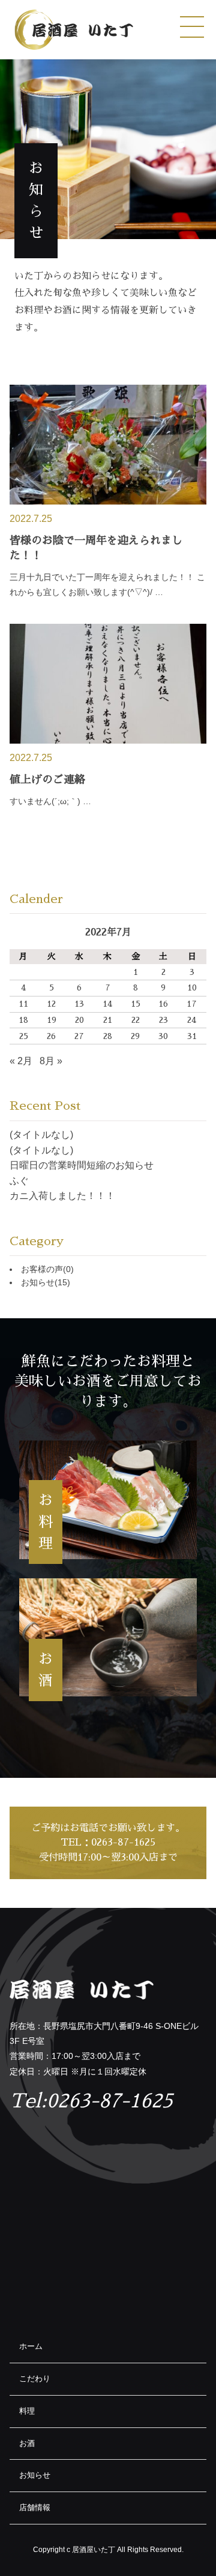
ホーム (31, 2346)
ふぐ (19, 1181)
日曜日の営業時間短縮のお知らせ (82, 1165)
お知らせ (46, 1282)
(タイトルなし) (41, 1135)
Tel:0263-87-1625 (91, 2101)
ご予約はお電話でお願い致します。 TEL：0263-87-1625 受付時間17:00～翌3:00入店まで (108, 1843)
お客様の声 (47, 1269)
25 (24, 1036)
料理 (27, 2411)
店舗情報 (35, 2507)
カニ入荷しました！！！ (62, 1196)
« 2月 (21, 1061)
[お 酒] (108, 1637)
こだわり (35, 2379)
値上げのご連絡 (47, 780)
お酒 (27, 2443)
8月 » (51, 1061)
